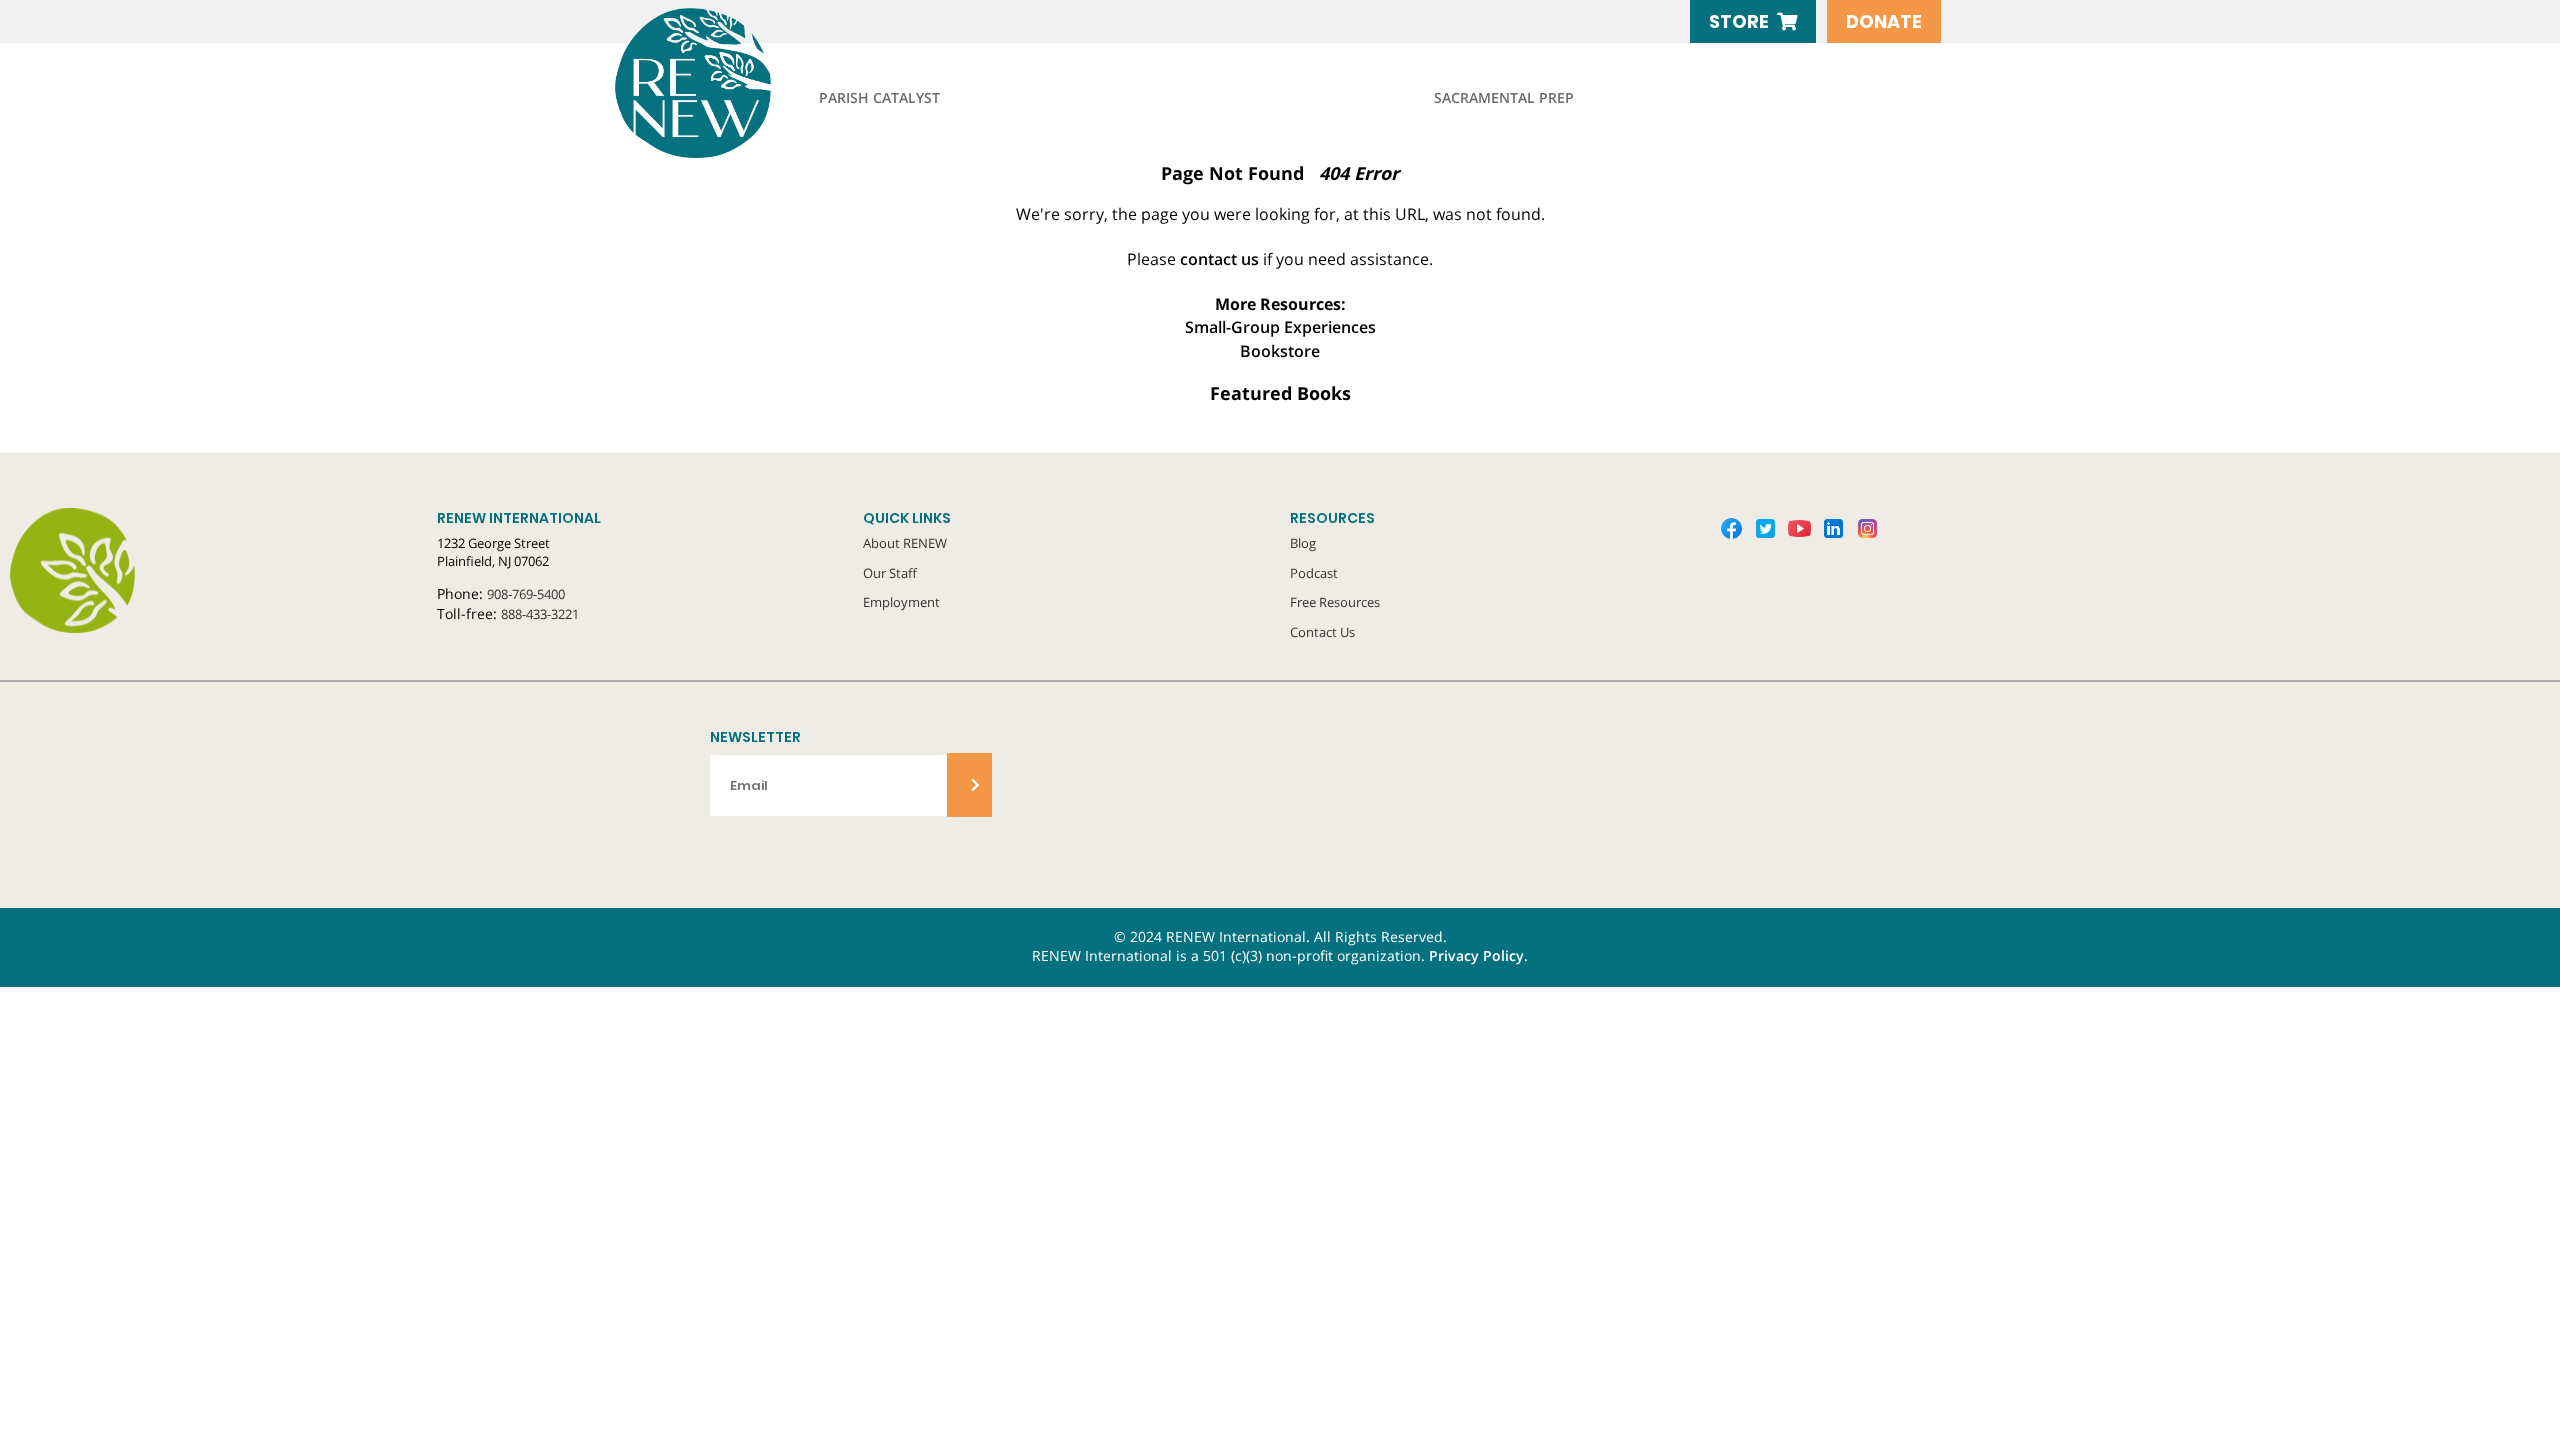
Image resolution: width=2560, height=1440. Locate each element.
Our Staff (890, 573)
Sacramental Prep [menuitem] (1504, 98)
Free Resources (1335, 602)
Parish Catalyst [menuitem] (879, 98)
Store (1739, 21)
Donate (1884, 21)
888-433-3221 (540, 614)
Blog (1303, 543)
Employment (901, 602)
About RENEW (905, 543)
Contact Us (1322, 632)
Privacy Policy (1476, 956)
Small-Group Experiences (1280, 327)
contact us (1219, 259)
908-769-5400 (526, 594)
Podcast (1314, 573)
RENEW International (740, 83)
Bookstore (1280, 351)
